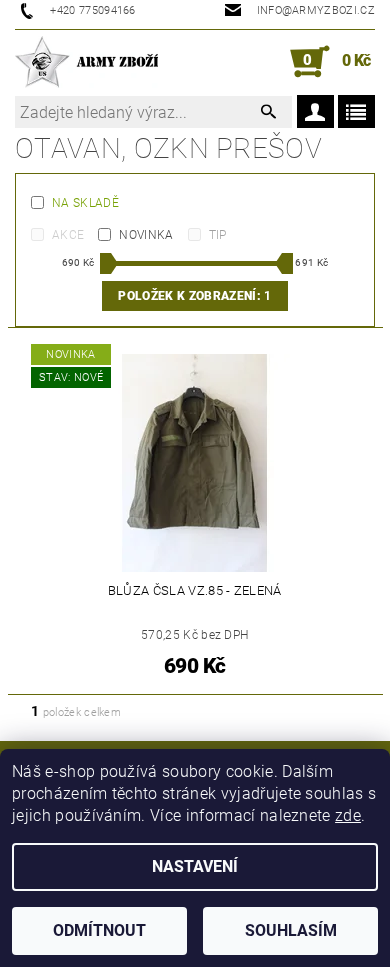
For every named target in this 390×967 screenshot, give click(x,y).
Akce (68, 235)
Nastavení (195, 866)
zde (348, 815)
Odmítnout (99, 930)
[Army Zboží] (86, 62)
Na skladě (85, 203)
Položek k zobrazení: (194, 296)
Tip (218, 235)
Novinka (146, 235)
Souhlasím (291, 930)
